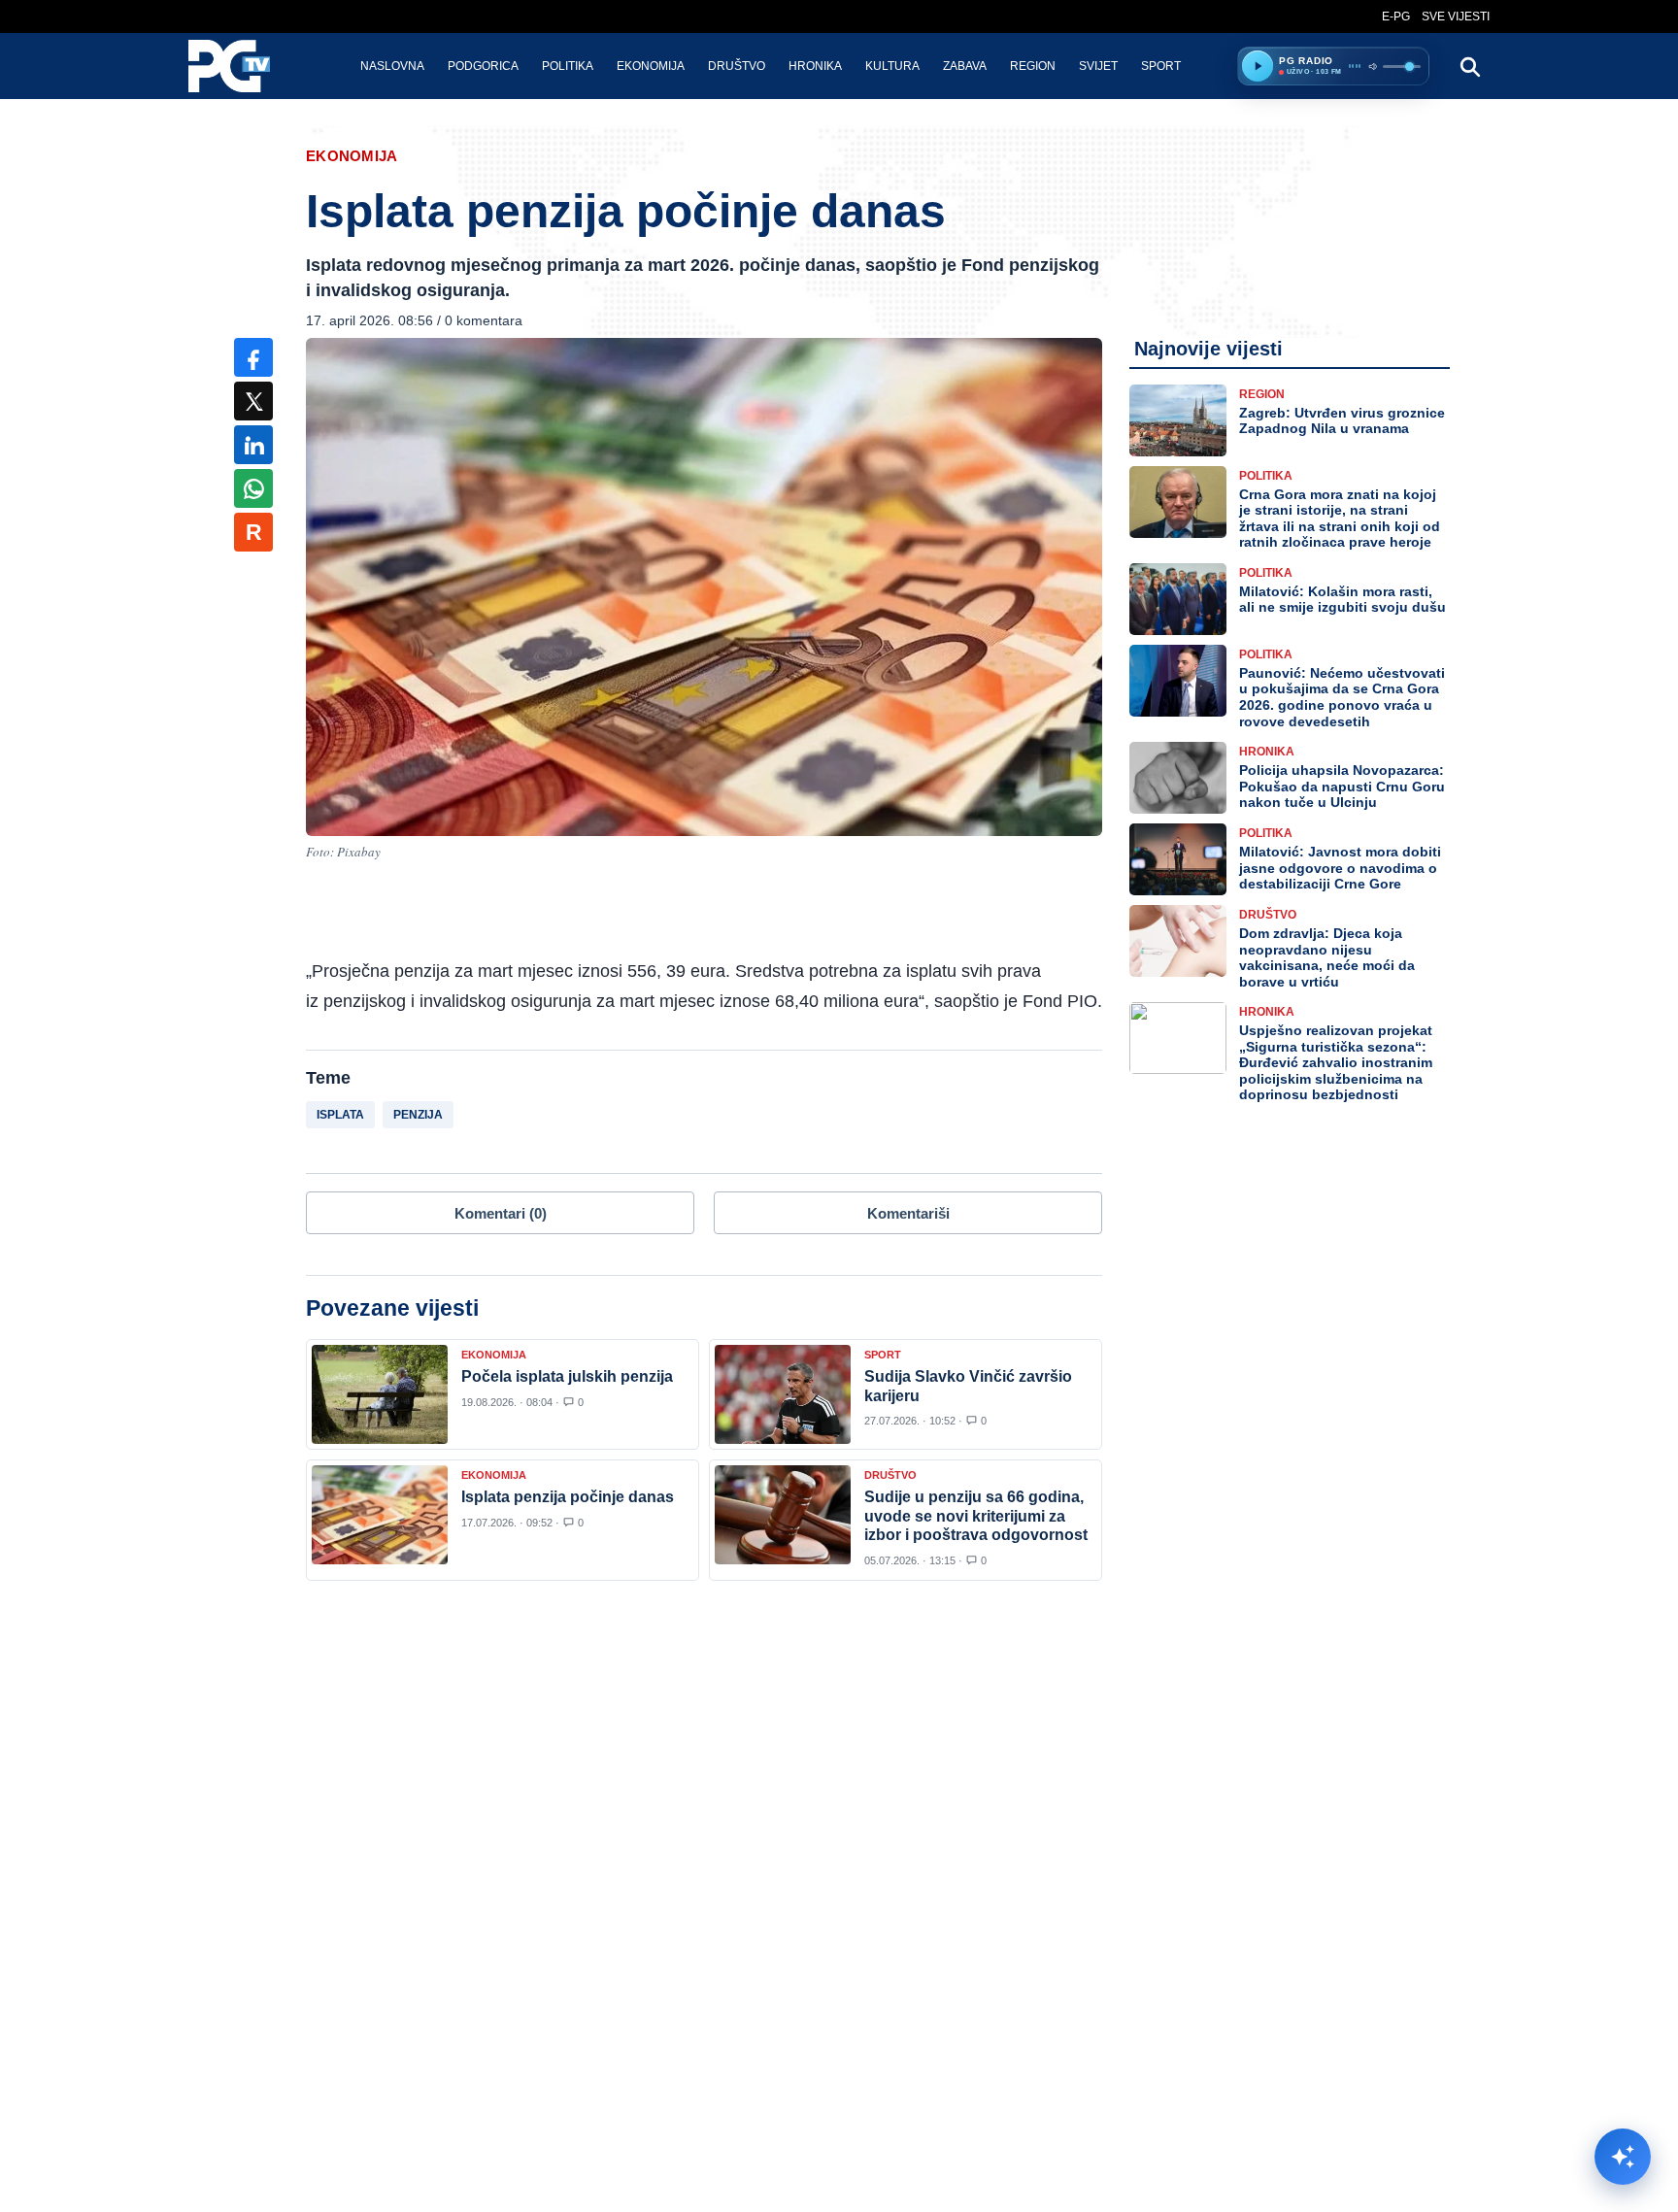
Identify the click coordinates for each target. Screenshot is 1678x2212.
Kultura (892, 66)
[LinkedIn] (253, 445)
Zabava (965, 66)
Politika (568, 66)
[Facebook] (253, 357)
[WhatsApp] (253, 488)
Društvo (737, 66)
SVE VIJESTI (1456, 17)
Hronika (815, 66)
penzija (418, 1115)
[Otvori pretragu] (1469, 66)
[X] (253, 401)
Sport (1161, 66)
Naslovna (392, 66)
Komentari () (501, 1213)
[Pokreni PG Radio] (1258, 66)
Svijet (1098, 66)
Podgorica (483, 66)
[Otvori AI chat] (1623, 2157)
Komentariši (908, 1213)
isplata (340, 1115)
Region (1033, 66)
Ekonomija (651, 66)
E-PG (1396, 17)
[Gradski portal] (246, 66)
